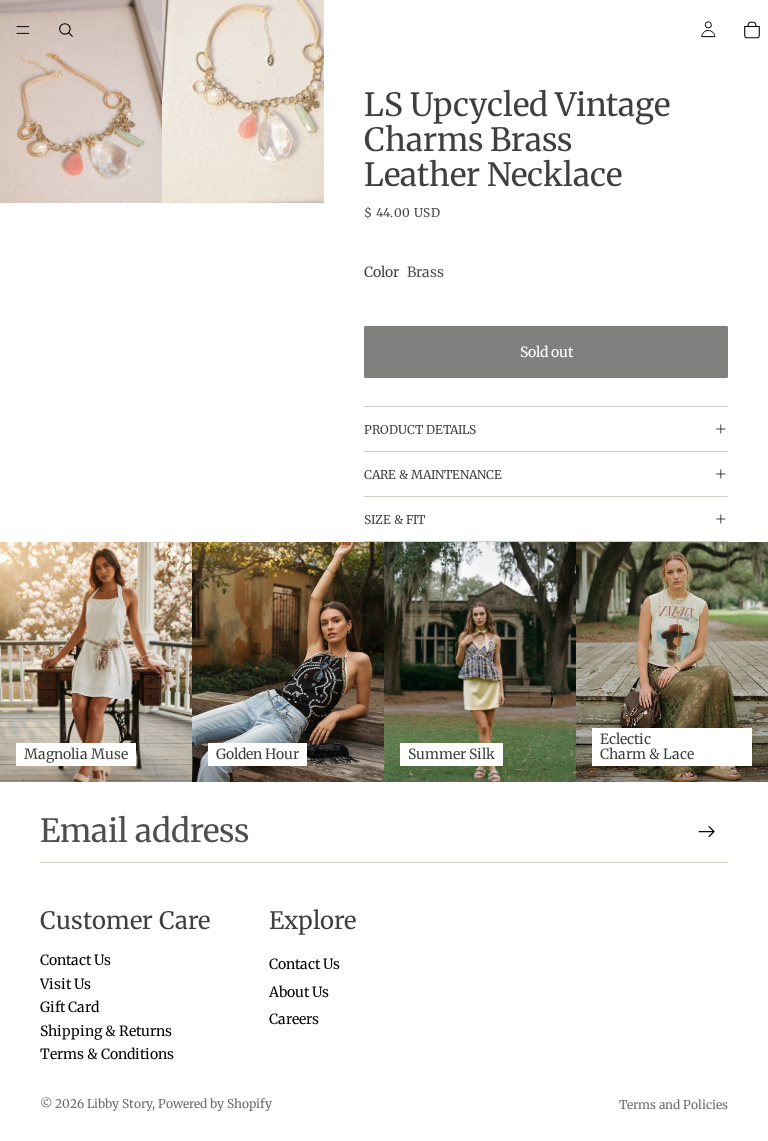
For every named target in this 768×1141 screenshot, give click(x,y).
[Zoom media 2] (243, 101)
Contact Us (75, 961)
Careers (294, 1019)
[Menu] (23, 30)
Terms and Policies (673, 1104)
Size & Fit (394, 519)
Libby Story (119, 1103)
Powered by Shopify (215, 1103)
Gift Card (69, 1007)
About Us (299, 992)
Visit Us (65, 984)
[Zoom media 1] (81, 101)
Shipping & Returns (106, 1031)
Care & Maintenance (433, 474)
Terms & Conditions (107, 1054)
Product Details (420, 429)
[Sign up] (707, 832)
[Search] (66, 30)
